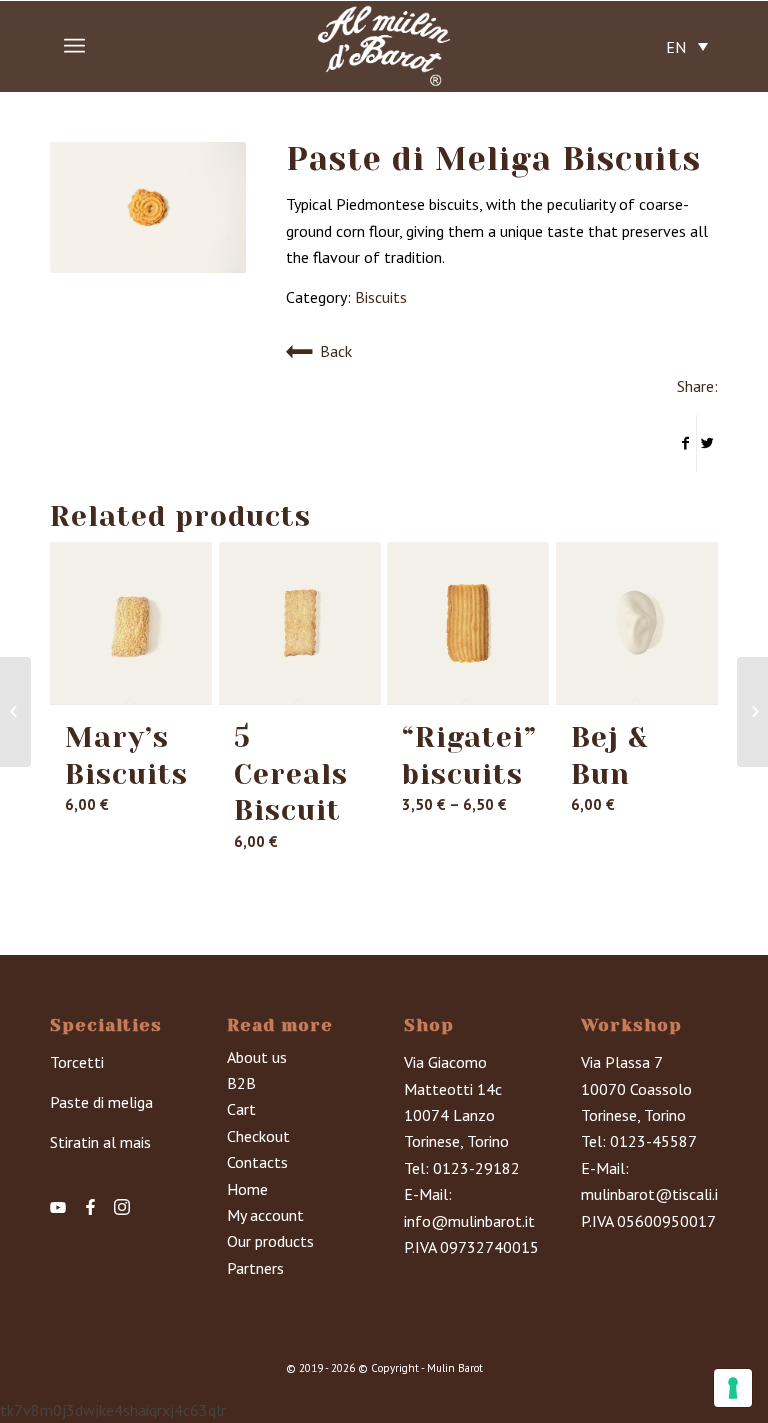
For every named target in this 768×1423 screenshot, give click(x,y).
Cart (241, 1109)
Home (247, 1189)
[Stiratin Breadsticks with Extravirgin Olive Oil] (15, 712)
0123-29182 (476, 1168)
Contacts (257, 1162)
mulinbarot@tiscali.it (653, 1194)
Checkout (258, 1136)
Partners (255, 1268)
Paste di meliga (101, 1102)
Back (336, 351)
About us (257, 1057)
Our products (270, 1241)
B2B (241, 1083)
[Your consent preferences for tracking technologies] (733, 1388)
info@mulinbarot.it (469, 1221)
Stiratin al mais (100, 1142)
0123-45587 (653, 1141)
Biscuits (381, 297)
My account (265, 1215)
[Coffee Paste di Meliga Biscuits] (752, 712)
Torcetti (77, 1062)
